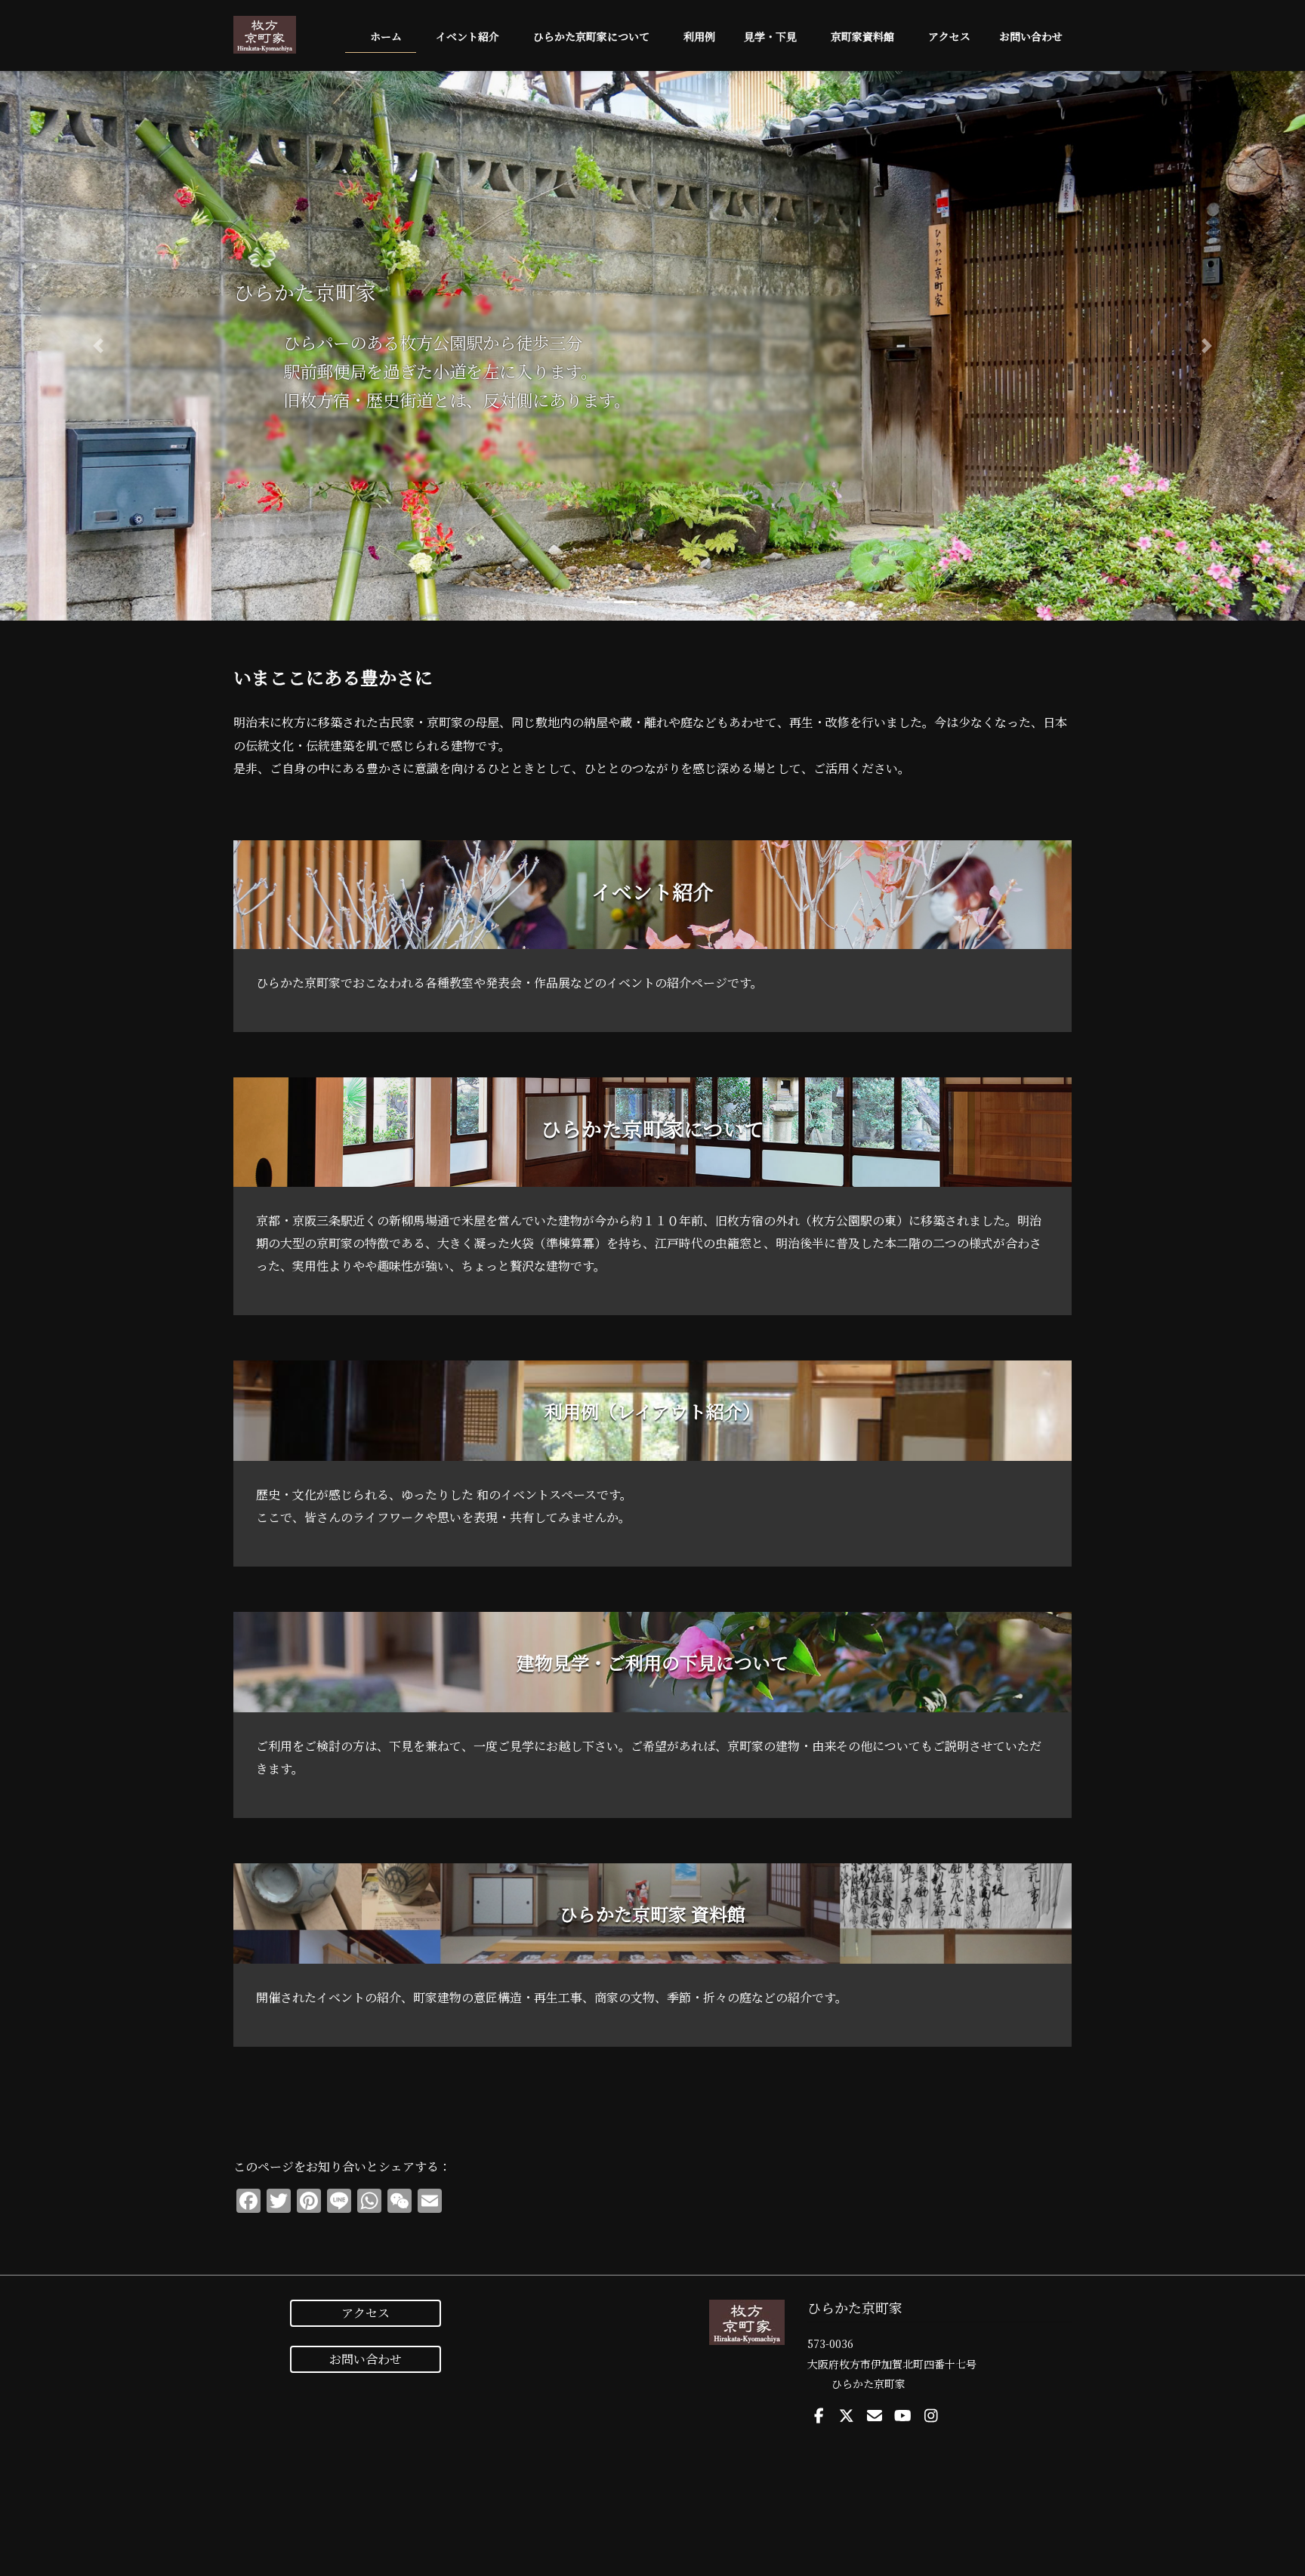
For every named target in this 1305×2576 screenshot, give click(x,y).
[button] (98, 346)
